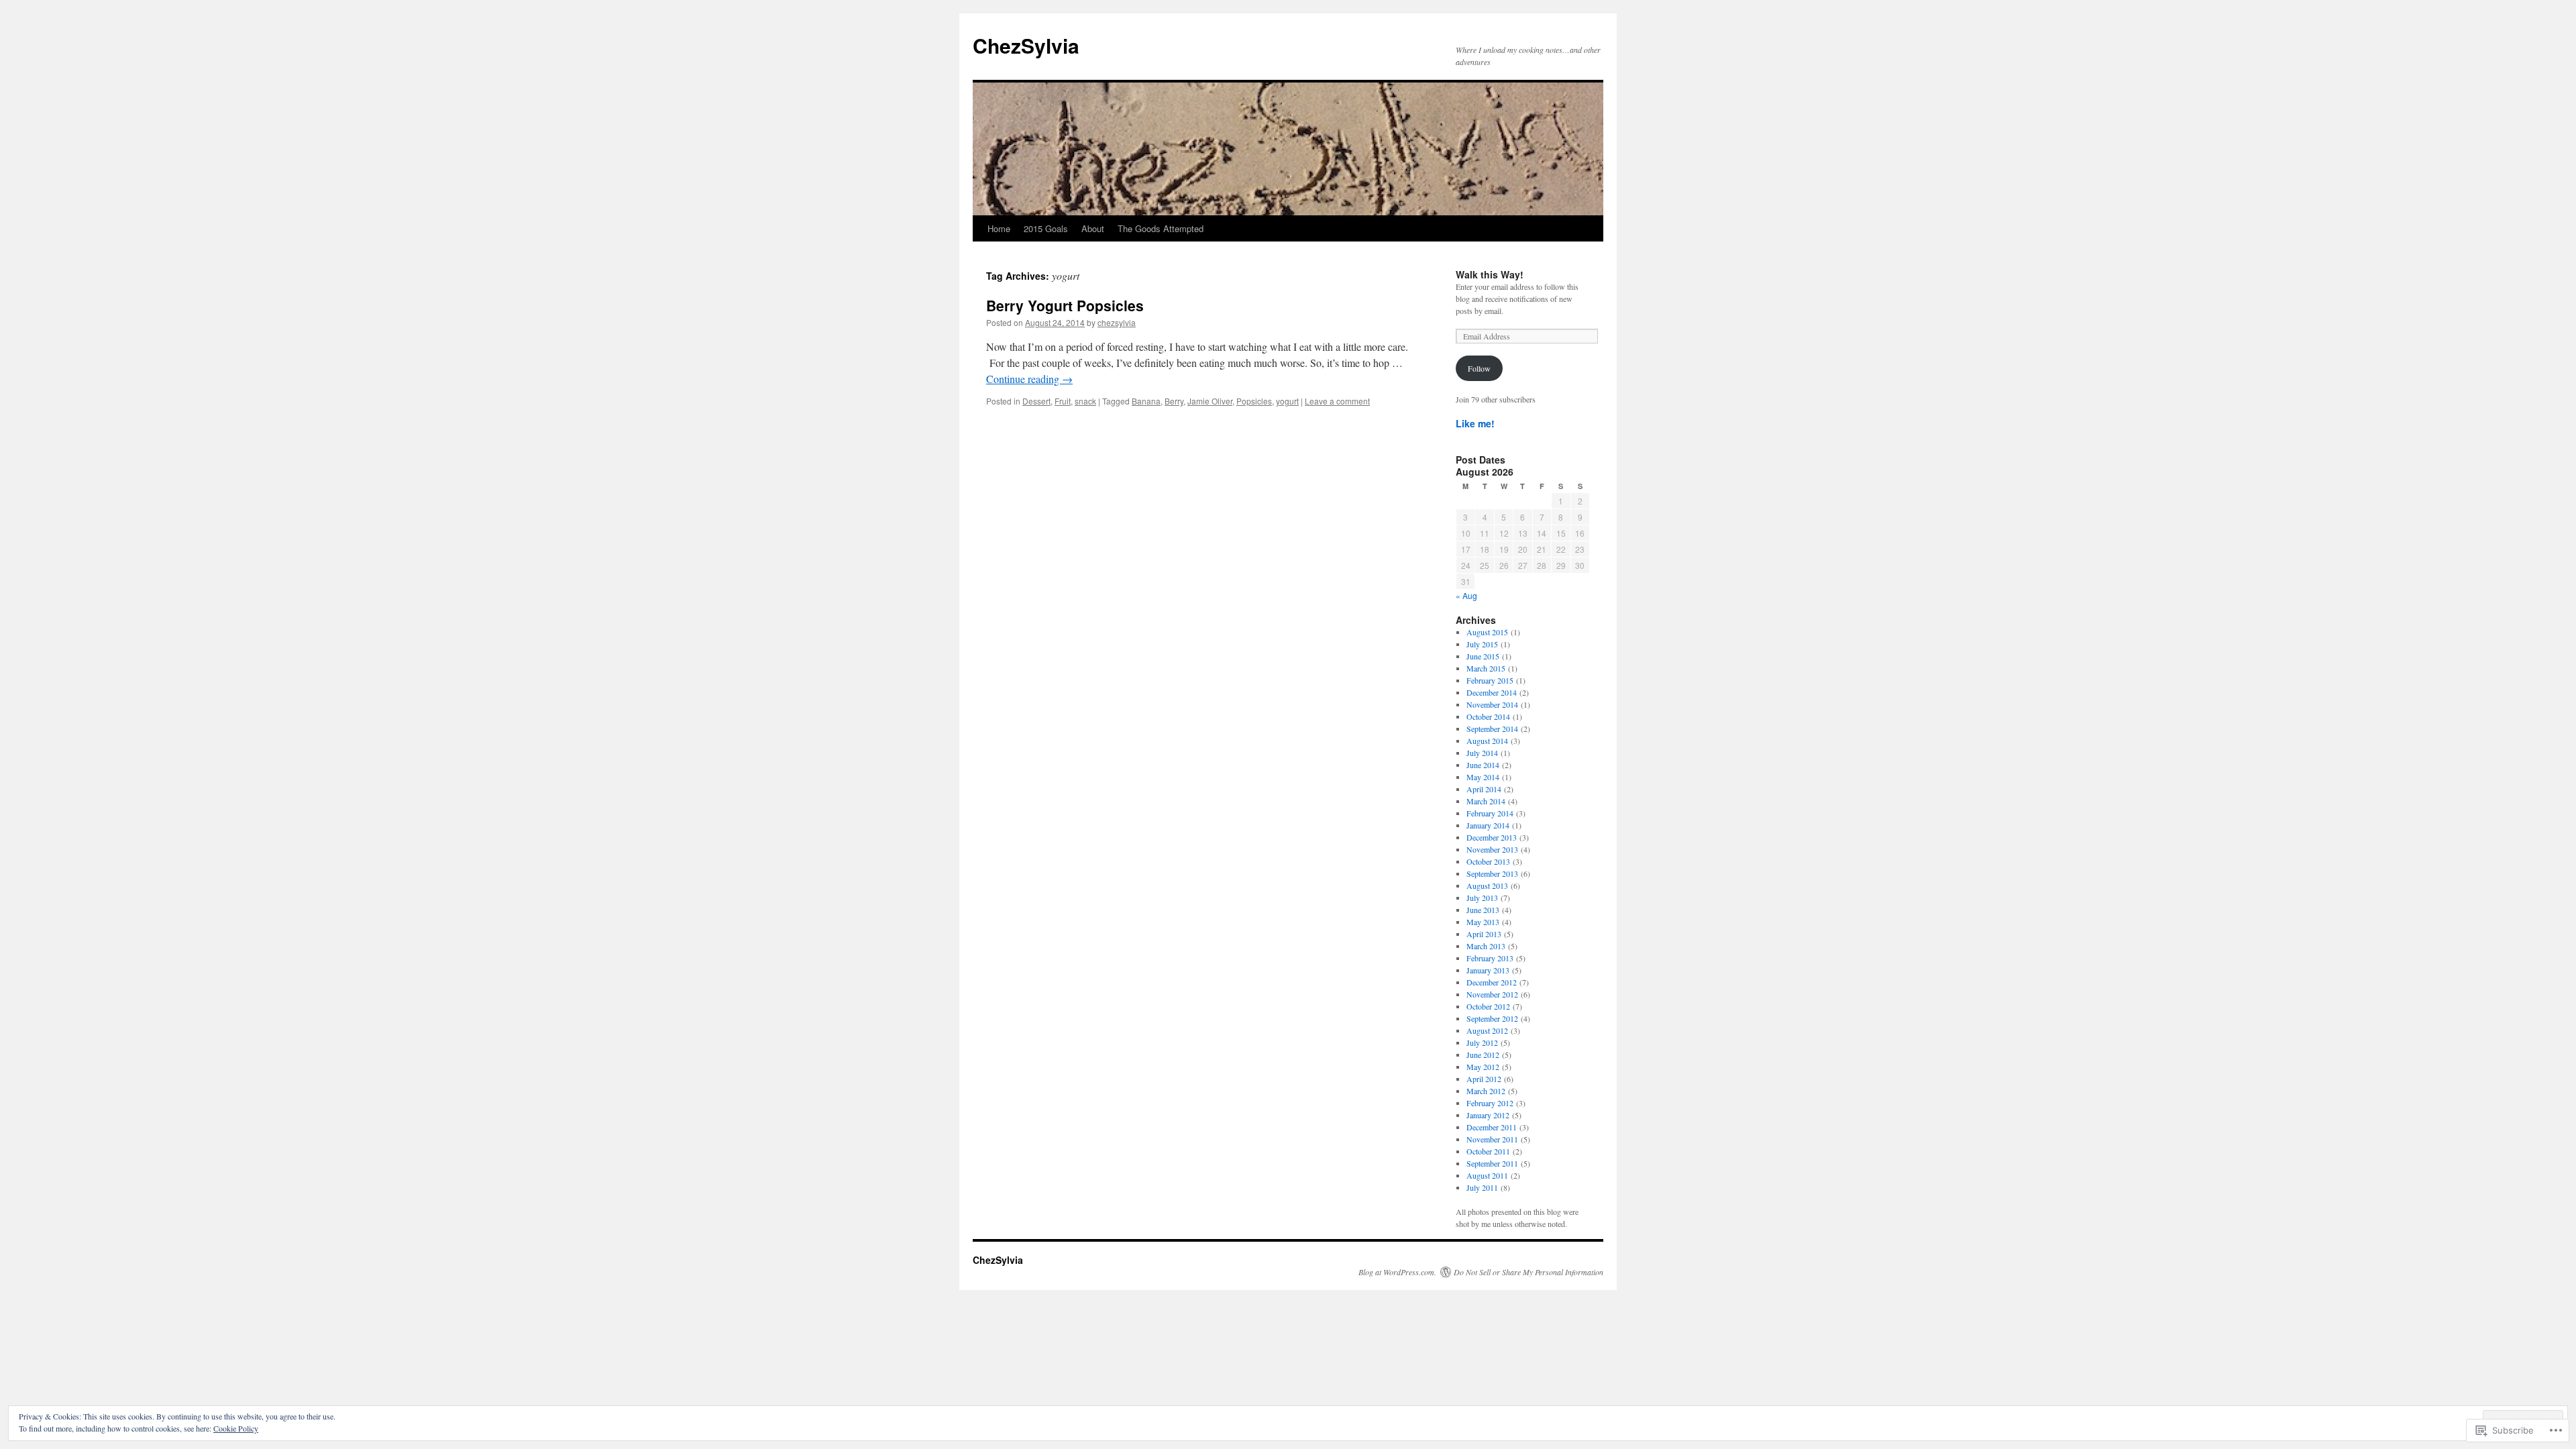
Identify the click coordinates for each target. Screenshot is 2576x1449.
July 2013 (1482, 898)
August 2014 (1487, 741)
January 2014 (1488, 825)
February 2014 (1490, 813)
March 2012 (1486, 1091)
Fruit (1063, 401)
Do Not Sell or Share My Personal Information (1528, 1272)
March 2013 (1486, 946)
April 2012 (1484, 1079)
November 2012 (1492, 994)
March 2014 (1486, 801)
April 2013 (1484, 934)
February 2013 (1490, 958)
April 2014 (1484, 789)
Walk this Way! (1490, 274)
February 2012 (1490, 1103)
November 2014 (1492, 704)
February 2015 (1490, 680)
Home (999, 228)
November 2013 (1492, 849)
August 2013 (1487, 885)
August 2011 (1487, 1175)
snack (1085, 401)
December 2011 (1492, 1127)
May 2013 (1483, 922)
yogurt (1287, 401)
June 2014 (1483, 765)
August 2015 (1487, 632)
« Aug (1466, 595)
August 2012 (1487, 1030)
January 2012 (1488, 1115)
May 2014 (1483, 777)
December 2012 (1492, 982)
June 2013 (1483, 910)
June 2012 (1483, 1055)
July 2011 (1482, 1187)
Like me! (1475, 423)
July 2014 (1482, 753)
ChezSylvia (1026, 45)
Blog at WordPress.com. (1397, 1272)
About (1093, 228)
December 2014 (1492, 692)
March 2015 (1486, 668)
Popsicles (1254, 401)
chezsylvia (1117, 322)
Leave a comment (1337, 401)
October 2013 (1488, 861)
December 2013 (1492, 837)
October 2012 (1488, 1006)
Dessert (1036, 401)
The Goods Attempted (1161, 228)
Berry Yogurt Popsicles (1065, 305)
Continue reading (1029, 379)
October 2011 (1488, 1151)
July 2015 (1482, 644)
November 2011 (1492, 1139)
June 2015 (1483, 656)
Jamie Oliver (1210, 401)
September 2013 (1492, 873)
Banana (1146, 401)
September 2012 (1492, 1018)
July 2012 (1482, 1042)
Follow (1479, 368)
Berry (1174, 401)
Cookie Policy (236, 1428)
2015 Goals (1046, 228)
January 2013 (1488, 970)
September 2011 (1492, 1163)
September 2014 (1492, 729)
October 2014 (1488, 716)
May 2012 (1483, 1067)
